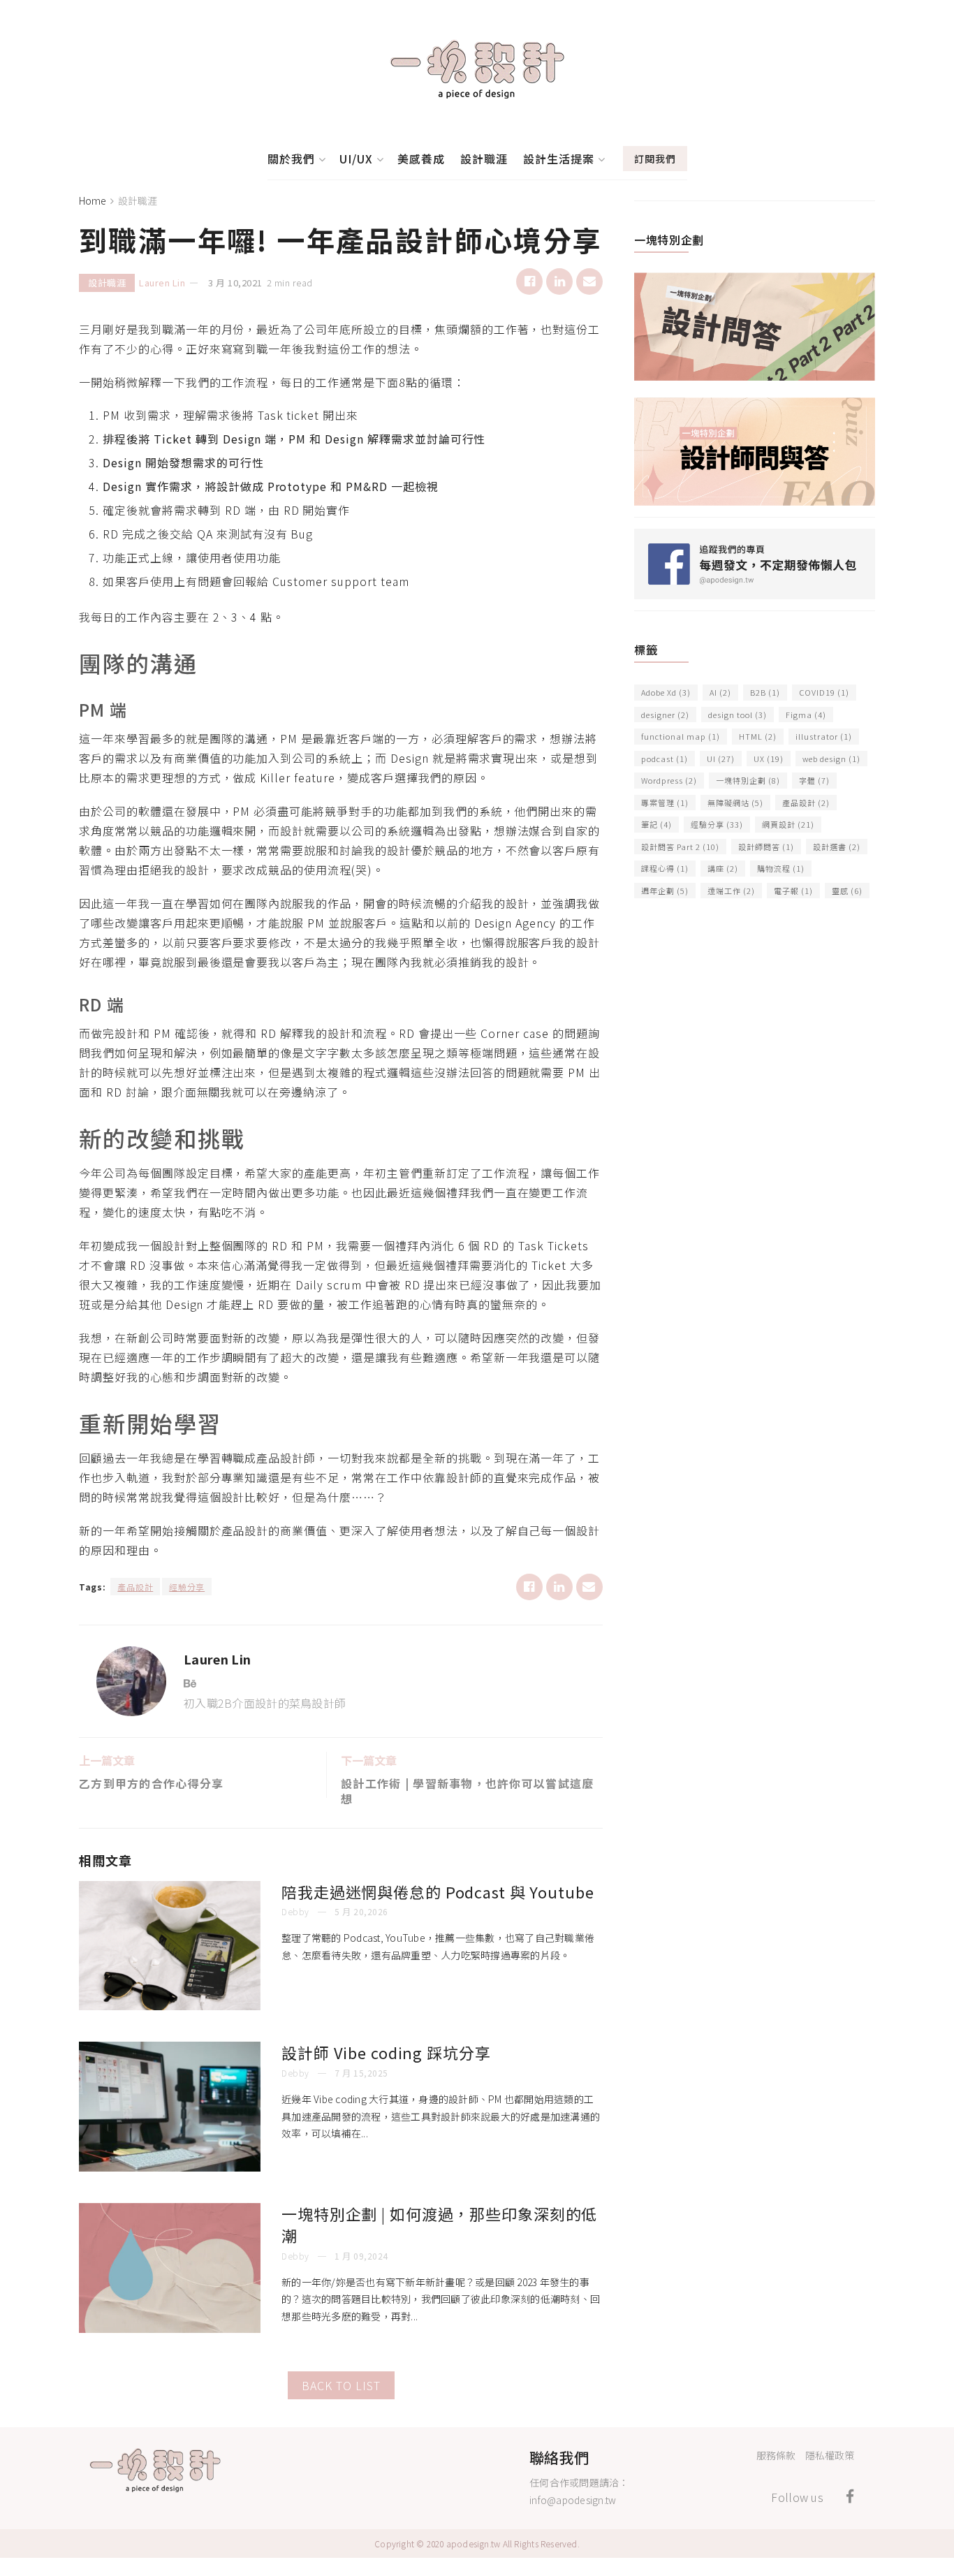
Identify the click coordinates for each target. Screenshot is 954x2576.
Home (93, 200)
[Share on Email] (589, 281)
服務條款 (776, 2455)
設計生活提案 (559, 159)
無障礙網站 (735, 803)
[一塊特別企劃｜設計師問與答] (755, 450)
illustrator (824, 736)
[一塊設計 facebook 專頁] (755, 562)
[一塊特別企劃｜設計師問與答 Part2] (755, 325)
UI (721, 759)
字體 (814, 780)
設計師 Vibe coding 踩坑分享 (386, 2052)
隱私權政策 (830, 2455)
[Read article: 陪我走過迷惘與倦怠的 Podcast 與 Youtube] (170, 1946)
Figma (806, 715)
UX (769, 759)
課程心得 (665, 868)
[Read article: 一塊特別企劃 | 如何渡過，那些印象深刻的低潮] (170, 2268)
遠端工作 (731, 891)
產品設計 (135, 1587)
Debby (295, 1911)
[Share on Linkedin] (559, 281)
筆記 (656, 824)
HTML (758, 736)
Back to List (341, 2385)
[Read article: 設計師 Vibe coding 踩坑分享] (170, 2107)
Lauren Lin (162, 283)
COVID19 (824, 692)
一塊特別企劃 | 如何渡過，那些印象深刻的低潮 (439, 2224)
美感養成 (421, 159)
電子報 (793, 891)
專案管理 (665, 803)
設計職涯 (484, 159)
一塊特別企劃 (748, 780)
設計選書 (837, 847)
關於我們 (291, 159)
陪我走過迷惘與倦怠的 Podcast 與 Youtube (438, 1891)
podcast (665, 759)
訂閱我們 (655, 159)
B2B (765, 692)
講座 (723, 868)
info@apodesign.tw (573, 2500)
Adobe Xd (666, 692)
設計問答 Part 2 (680, 847)
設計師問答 (766, 847)
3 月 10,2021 (235, 283)
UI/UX (356, 159)
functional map (681, 736)
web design (831, 759)
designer (665, 715)
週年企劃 (665, 891)
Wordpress (669, 780)
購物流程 (781, 868)
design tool (737, 715)
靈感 (847, 891)
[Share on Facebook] (529, 281)
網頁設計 (788, 824)
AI (720, 692)
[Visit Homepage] (477, 69)
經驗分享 (187, 1587)
